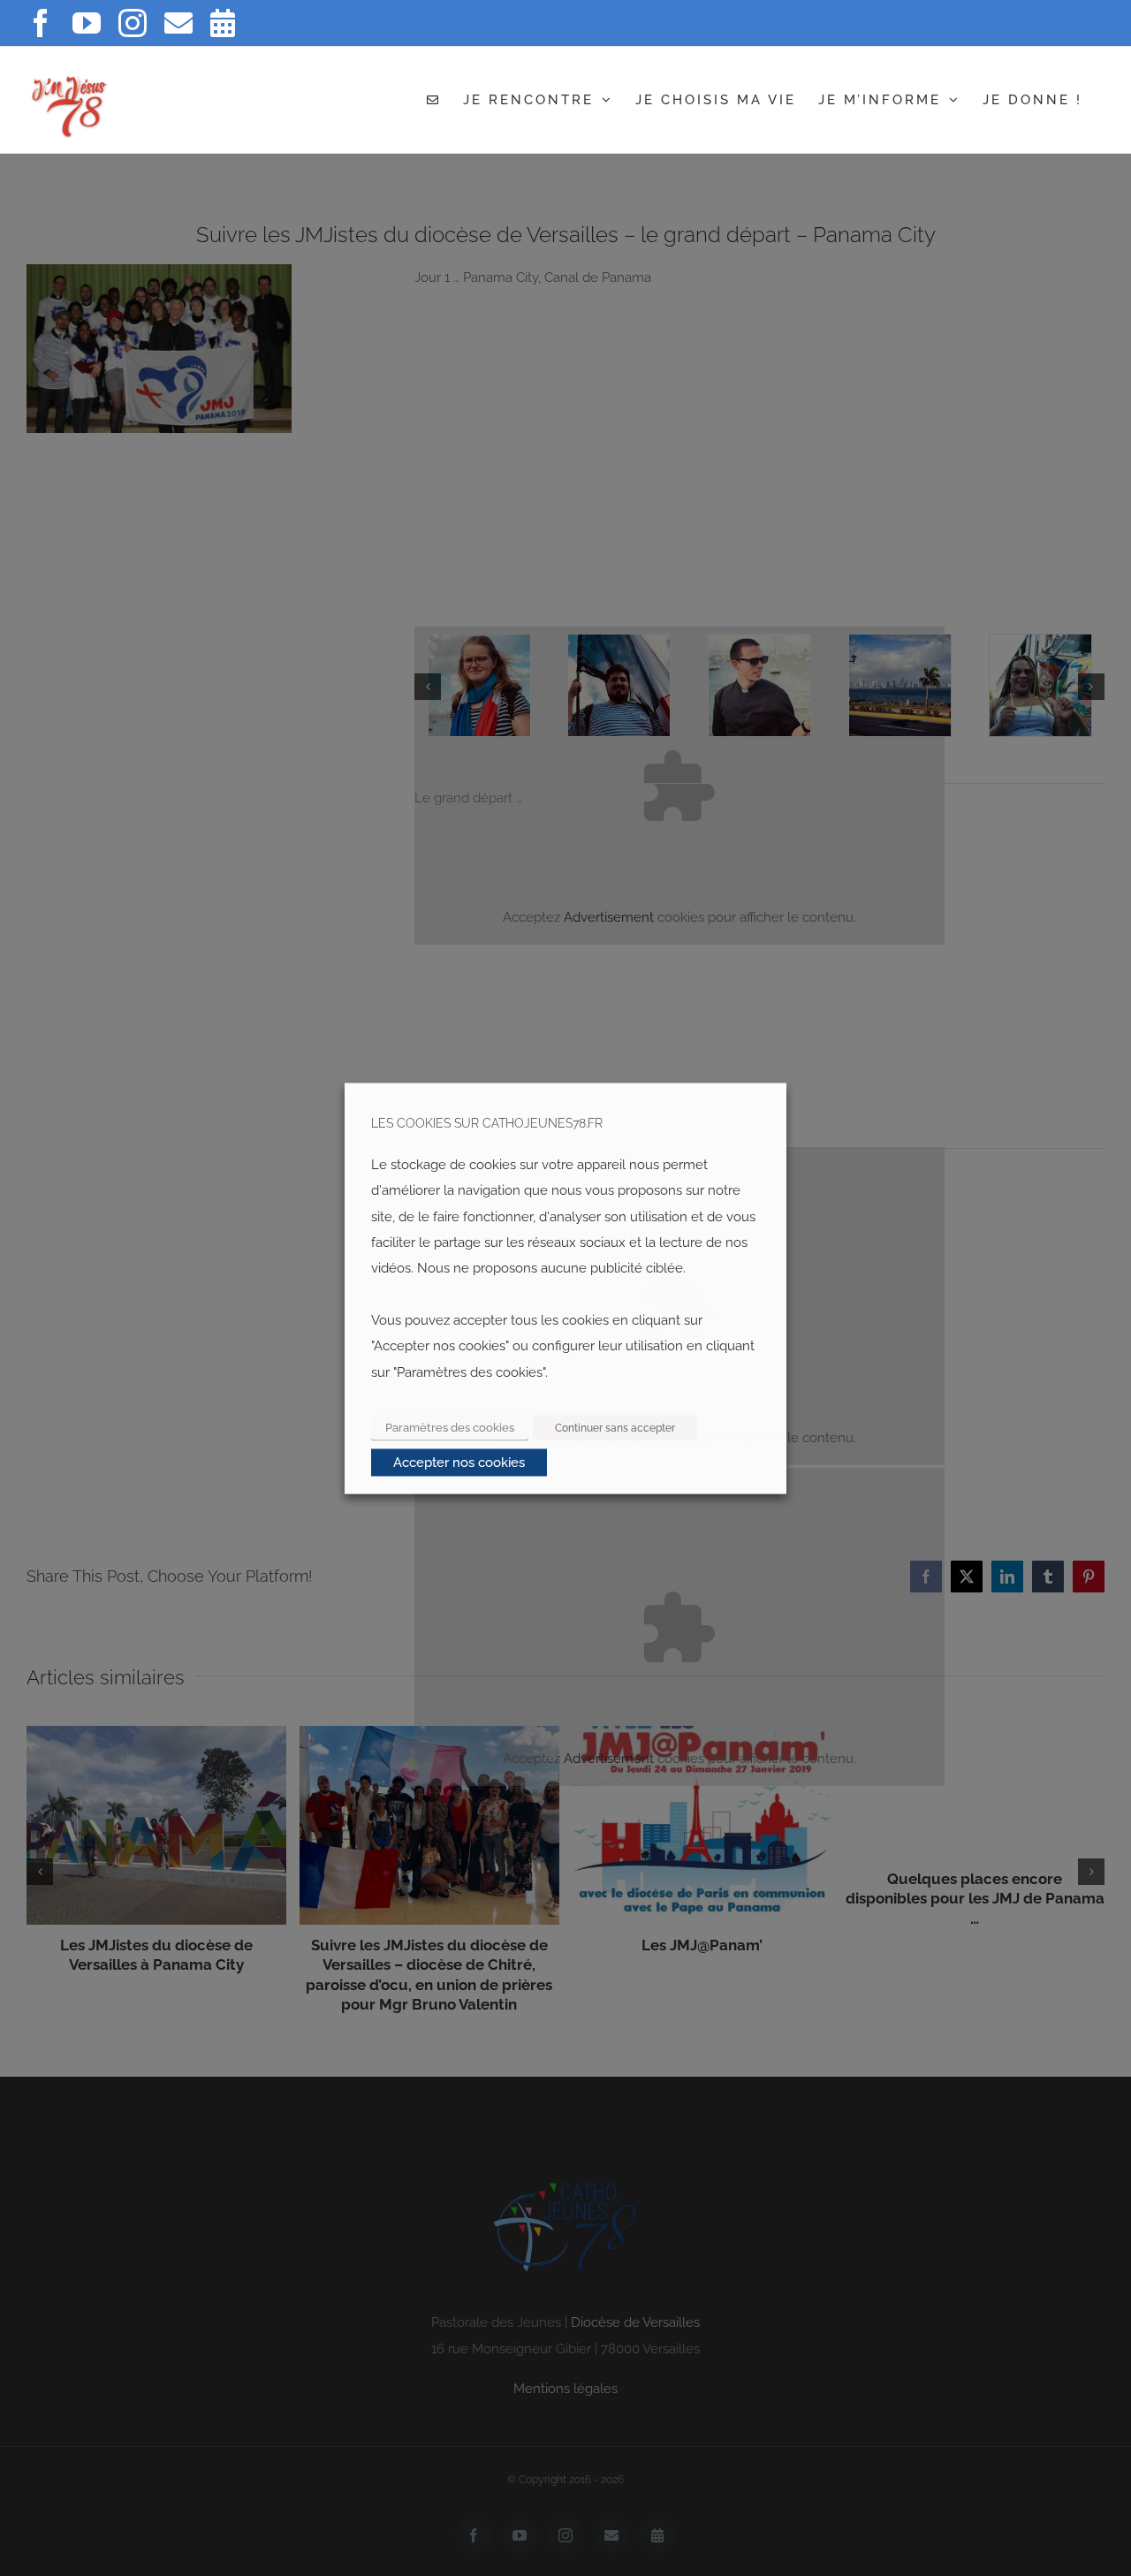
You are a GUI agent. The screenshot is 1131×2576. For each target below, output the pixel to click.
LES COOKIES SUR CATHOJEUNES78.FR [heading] (487, 1123)
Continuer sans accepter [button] (615, 1427)
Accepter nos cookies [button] (459, 1462)
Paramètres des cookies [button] (450, 1427)
